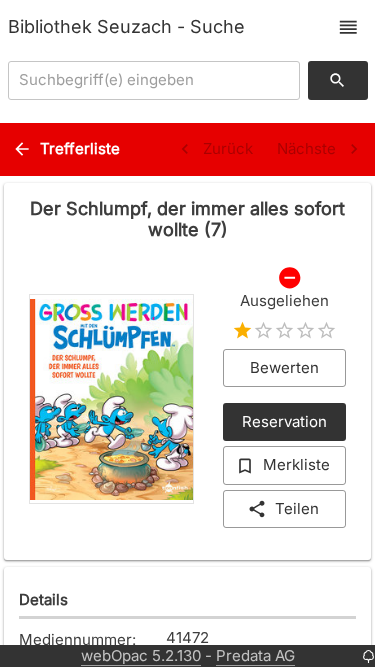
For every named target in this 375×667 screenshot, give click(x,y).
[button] (348, 27)
